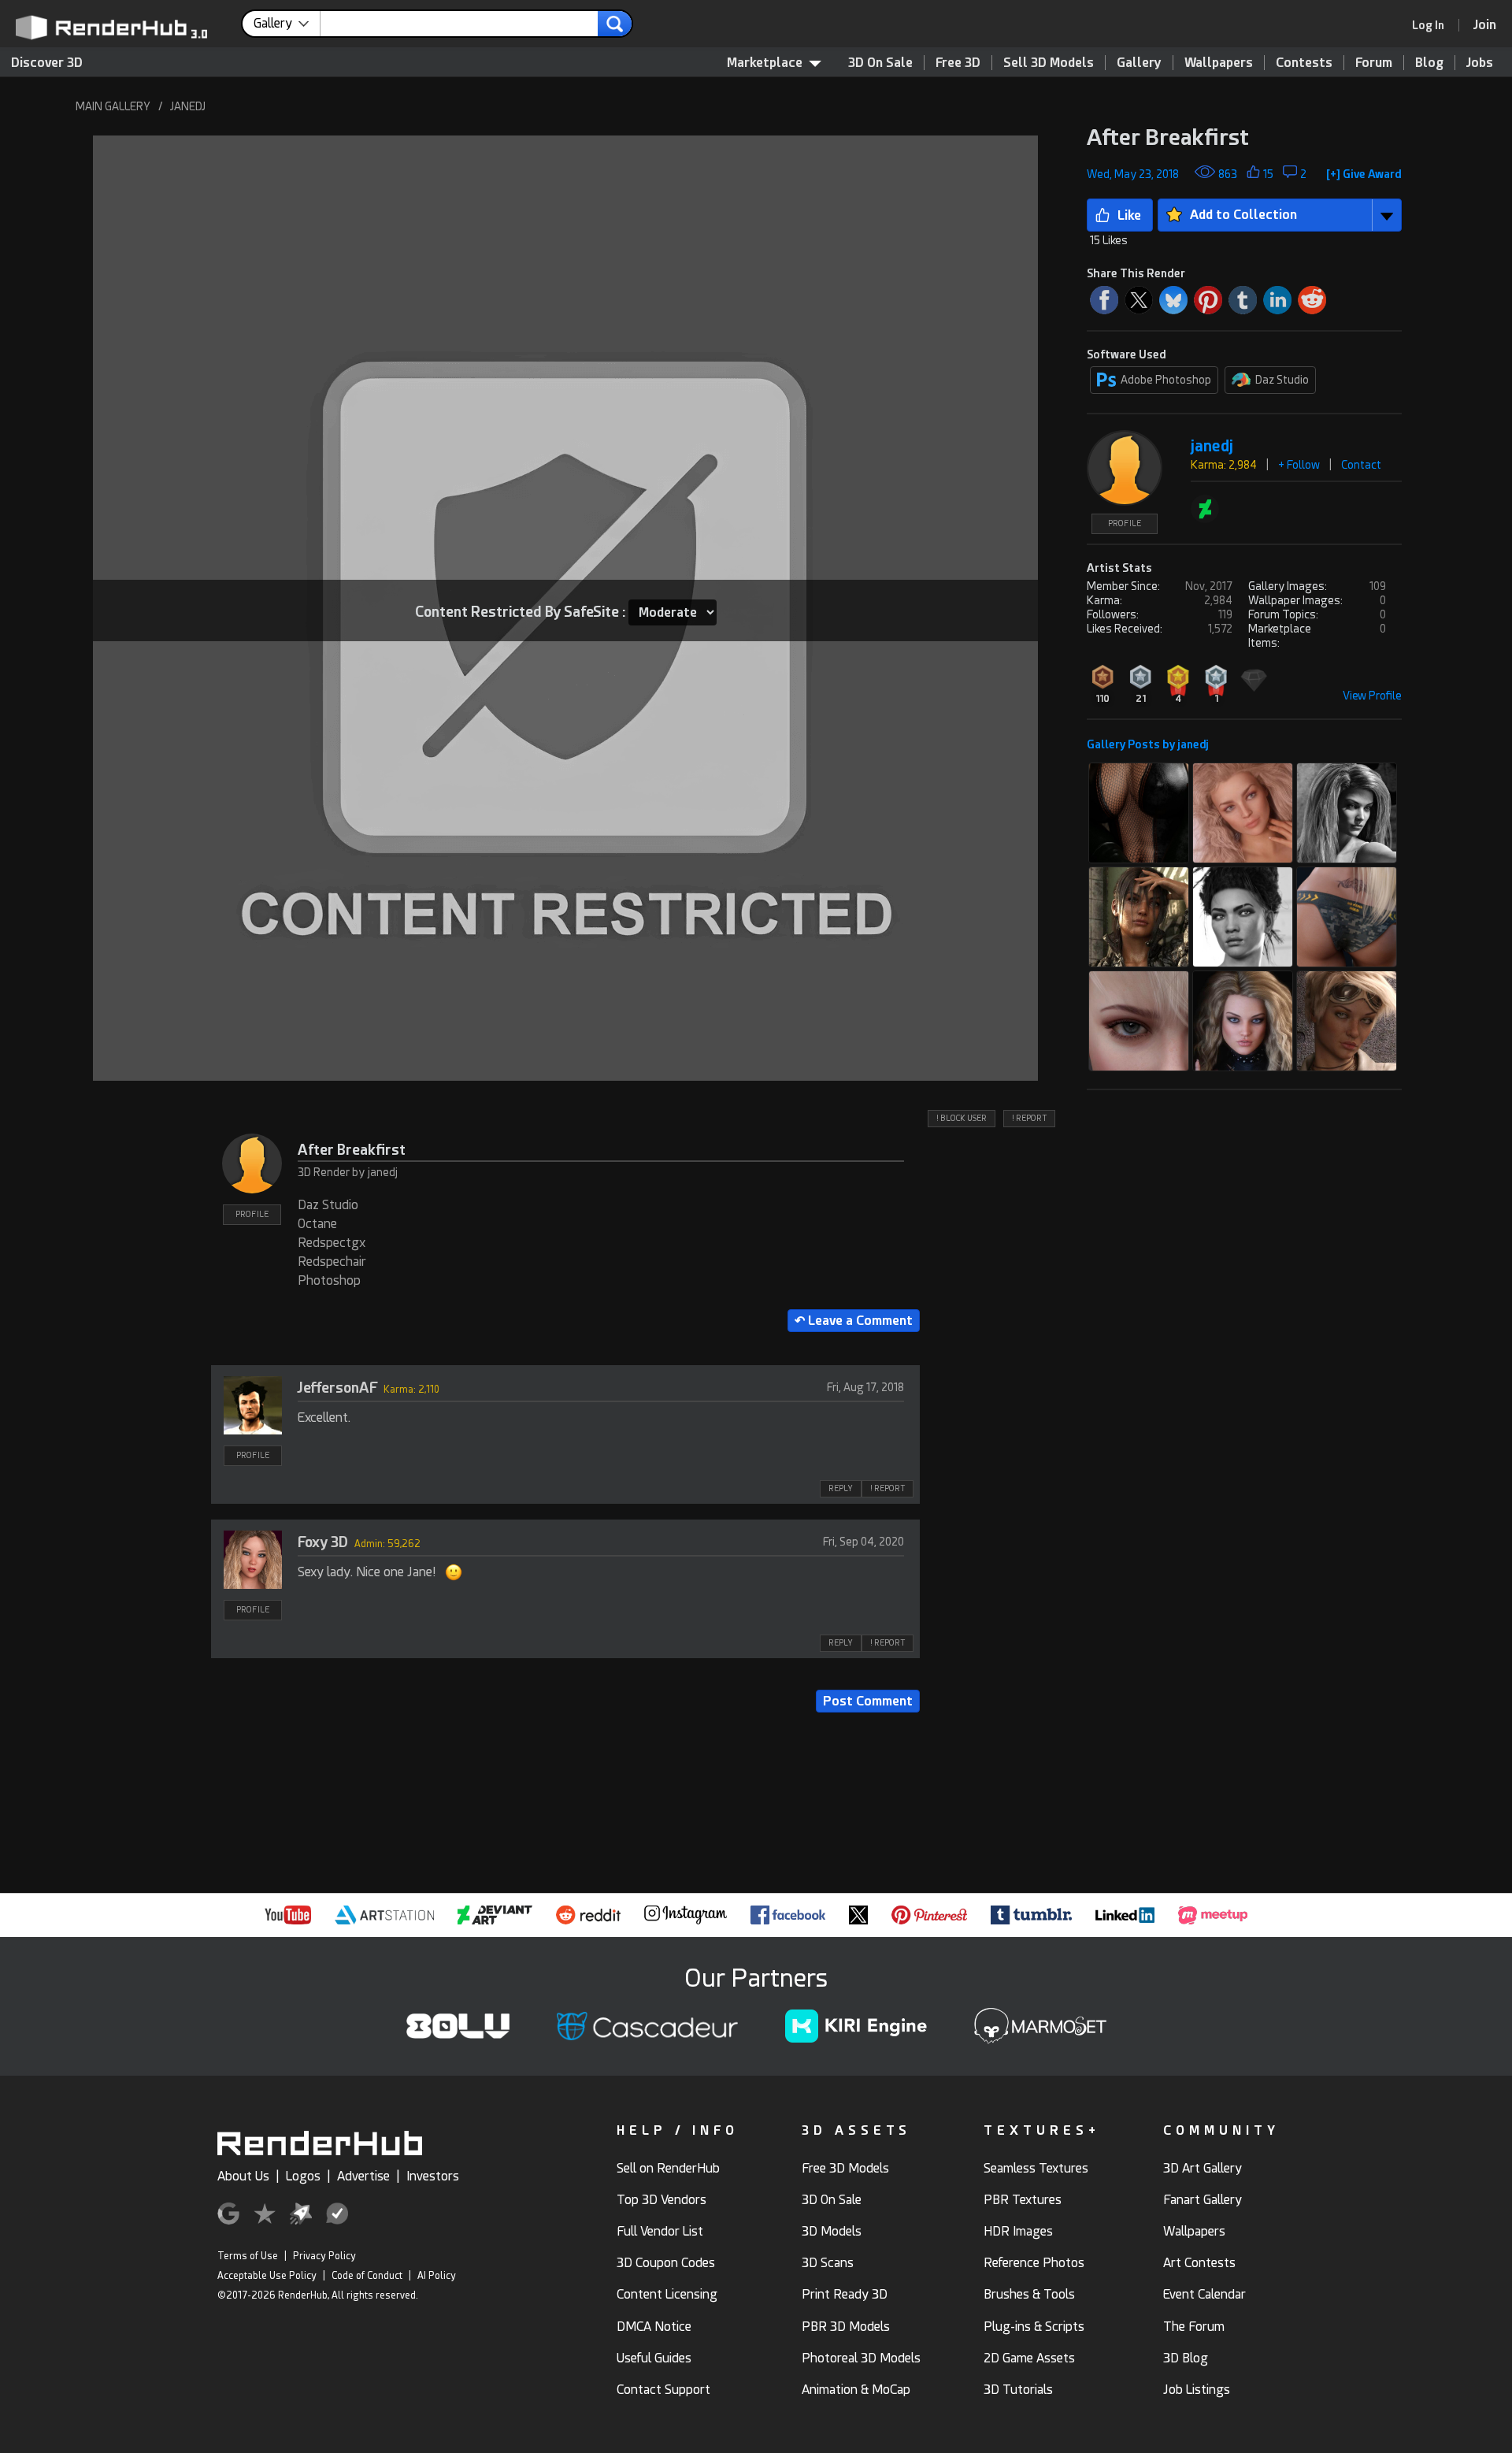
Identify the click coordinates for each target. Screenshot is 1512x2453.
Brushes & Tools (1029, 2294)
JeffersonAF (337, 1388)
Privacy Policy (324, 2256)
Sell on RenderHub (668, 2168)
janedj (1212, 446)
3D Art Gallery (1203, 2168)
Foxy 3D (323, 1542)
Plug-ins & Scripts (1034, 2327)
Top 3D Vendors (661, 2200)
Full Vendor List (660, 2231)
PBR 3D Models (846, 2327)
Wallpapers (1219, 63)
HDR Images (1018, 2231)
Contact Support (663, 2390)
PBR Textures (1023, 2200)
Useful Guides (654, 2358)
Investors (433, 2176)
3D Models (832, 2231)
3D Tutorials (1018, 2390)
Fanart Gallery (1203, 2200)
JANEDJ (188, 106)
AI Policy (437, 2276)
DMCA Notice (654, 2327)
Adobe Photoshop (1166, 380)
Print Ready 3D (845, 2294)
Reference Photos (1034, 2263)
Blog (1429, 63)
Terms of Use (248, 2256)
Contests (1304, 63)
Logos (303, 2176)
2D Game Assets (1029, 2358)
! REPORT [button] (1029, 1118)
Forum (1374, 63)
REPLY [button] (841, 1488)
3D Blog (1186, 2358)
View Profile (1372, 696)
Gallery (1139, 63)
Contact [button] (1361, 465)
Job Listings (1197, 2390)
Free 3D (958, 63)
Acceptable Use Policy (267, 2276)
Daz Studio (1282, 380)
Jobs (1480, 63)
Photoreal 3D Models (861, 2358)
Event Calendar (1204, 2294)
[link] (1433, 25)
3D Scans (828, 2263)
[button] (1364, 171)
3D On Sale (880, 63)
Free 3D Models (845, 2168)
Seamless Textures (1036, 2168)
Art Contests (1199, 2263)
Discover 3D (47, 63)
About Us (243, 2176)
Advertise (363, 2176)
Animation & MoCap (856, 2390)
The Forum (1194, 2327)
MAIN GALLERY (113, 106)
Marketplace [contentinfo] (765, 63)
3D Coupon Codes (666, 2263)
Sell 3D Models (1049, 63)
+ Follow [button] (1299, 465)
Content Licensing (667, 2294)
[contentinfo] (287, 24)
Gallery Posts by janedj (1148, 744)
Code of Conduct (367, 2276)
